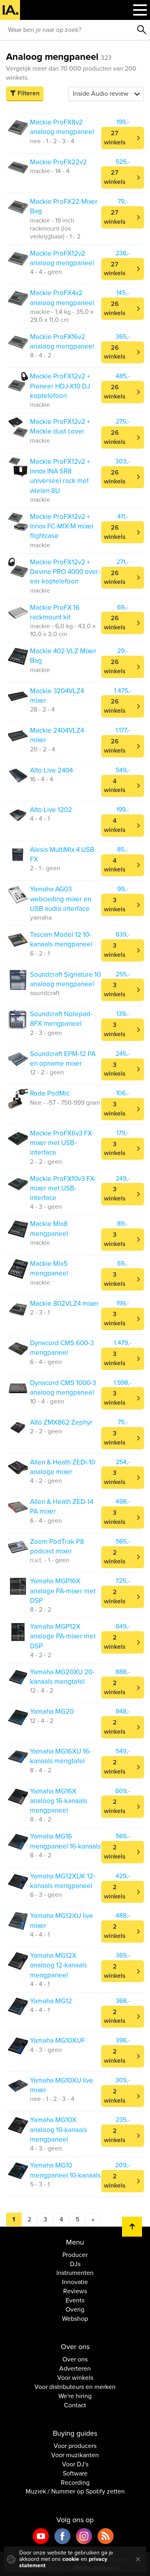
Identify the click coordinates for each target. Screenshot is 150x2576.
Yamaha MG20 (52, 1712)
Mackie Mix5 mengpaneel (49, 1268)
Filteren (29, 93)
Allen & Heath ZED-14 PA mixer (62, 1507)
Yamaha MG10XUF (57, 2041)
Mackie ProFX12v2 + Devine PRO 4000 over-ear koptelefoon (65, 572)
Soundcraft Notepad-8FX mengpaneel (61, 1019)
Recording (75, 2483)
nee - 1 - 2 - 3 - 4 (52, 141)
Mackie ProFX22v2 (58, 162)
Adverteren (75, 2369)
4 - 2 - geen (46, 1481)
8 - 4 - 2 (41, 355)
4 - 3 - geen (46, 1207)
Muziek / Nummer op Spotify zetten (75, 2491)
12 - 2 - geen (47, 1072)
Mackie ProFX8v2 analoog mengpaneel (62, 127)
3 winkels (115, 905)
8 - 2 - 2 (41, 1610)
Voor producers (75, 2446)
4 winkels (115, 786)
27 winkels (115, 138)
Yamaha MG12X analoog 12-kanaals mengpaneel (59, 1965)
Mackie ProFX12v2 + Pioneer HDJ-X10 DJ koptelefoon (60, 386)
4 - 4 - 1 (40, 819)
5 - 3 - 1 (40, 2184)
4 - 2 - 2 (41, 1655)
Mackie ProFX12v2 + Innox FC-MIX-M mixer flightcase (62, 526)
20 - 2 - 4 (43, 749)
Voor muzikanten (75, 2455)
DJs (75, 2264)
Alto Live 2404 (51, 770)
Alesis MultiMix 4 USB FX (62, 854)
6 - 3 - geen (46, 1895)
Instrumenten (75, 2273)
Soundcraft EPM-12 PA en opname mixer (63, 1059)
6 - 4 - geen (46, 1362)
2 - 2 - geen (46, 1162)
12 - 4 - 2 (42, 1691)
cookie (71, 2559)
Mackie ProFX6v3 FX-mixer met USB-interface (62, 1143)
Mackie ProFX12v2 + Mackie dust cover (60, 427)
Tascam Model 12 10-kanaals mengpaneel (61, 939)
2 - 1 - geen (45, 868)
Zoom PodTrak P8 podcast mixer (57, 1546)
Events (75, 2300)
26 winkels (115, 308)
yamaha (41, 918)
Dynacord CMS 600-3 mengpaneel (62, 1348)
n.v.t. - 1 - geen (50, 1560)
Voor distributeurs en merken (75, 2387)
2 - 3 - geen (46, 1033)
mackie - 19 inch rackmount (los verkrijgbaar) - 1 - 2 (55, 229)
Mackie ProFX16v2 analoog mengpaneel (62, 342)
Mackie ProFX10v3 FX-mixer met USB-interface (63, 1188)
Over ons (75, 2359)
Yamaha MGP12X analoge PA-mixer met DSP (63, 1636)
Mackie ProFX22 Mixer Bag (64, 206)
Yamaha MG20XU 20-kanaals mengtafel (62, 1677)
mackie (40, 405)
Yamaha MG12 (51, 2001)
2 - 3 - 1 (40, 1313)
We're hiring (75, 2396)
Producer (75, 2255)
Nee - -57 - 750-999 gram (65, 1103)
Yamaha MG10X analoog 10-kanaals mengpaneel (59, 2130)
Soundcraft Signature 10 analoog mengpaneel (65, 979)
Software (75, 2474)
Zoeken (142, 30)
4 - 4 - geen (46, 272)
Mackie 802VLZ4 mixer (64, 1304)
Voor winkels (75, 2378)
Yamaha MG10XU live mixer (62, 2085)
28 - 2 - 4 (42, 710)
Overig (75, 2310)
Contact (75, 2405)
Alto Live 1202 (51, 810)
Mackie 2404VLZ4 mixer (57, 735)
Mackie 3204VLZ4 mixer (57, 696)
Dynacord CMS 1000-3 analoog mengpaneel (63, 1388)
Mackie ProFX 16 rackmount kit (55, 612)
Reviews (75, 2291)
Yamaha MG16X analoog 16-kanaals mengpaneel (59, 1801)
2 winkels (115, 1557)
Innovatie (75, 2282)
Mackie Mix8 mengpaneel (49, 1229)
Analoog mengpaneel (59, 57)
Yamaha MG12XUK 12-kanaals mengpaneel (63, 1881)
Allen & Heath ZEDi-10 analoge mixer (63, 1467)
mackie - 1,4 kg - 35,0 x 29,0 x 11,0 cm (62, 316)
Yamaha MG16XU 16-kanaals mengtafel (61, 1756)
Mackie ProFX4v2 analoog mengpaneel (62, 298)
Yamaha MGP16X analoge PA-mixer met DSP (63, 1591)
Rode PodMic (50, 1093)
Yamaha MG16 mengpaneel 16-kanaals (65, 1841)
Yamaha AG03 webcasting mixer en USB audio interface (61, 899)
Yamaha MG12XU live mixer (62, 1921)
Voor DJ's (75, 2464)
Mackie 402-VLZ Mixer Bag (63, 656)
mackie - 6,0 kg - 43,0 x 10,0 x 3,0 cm (63, 630)
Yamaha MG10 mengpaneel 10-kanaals (65, 2170)
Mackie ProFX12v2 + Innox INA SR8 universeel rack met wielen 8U (60, 476)
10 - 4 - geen (47, 1401)
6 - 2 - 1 (40, 954)
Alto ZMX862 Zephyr (61, 1422)
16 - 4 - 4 (42, 779)
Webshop (75, 2319)
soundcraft (45, 993)
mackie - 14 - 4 (50, 171)
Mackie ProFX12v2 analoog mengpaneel (62, 258)
